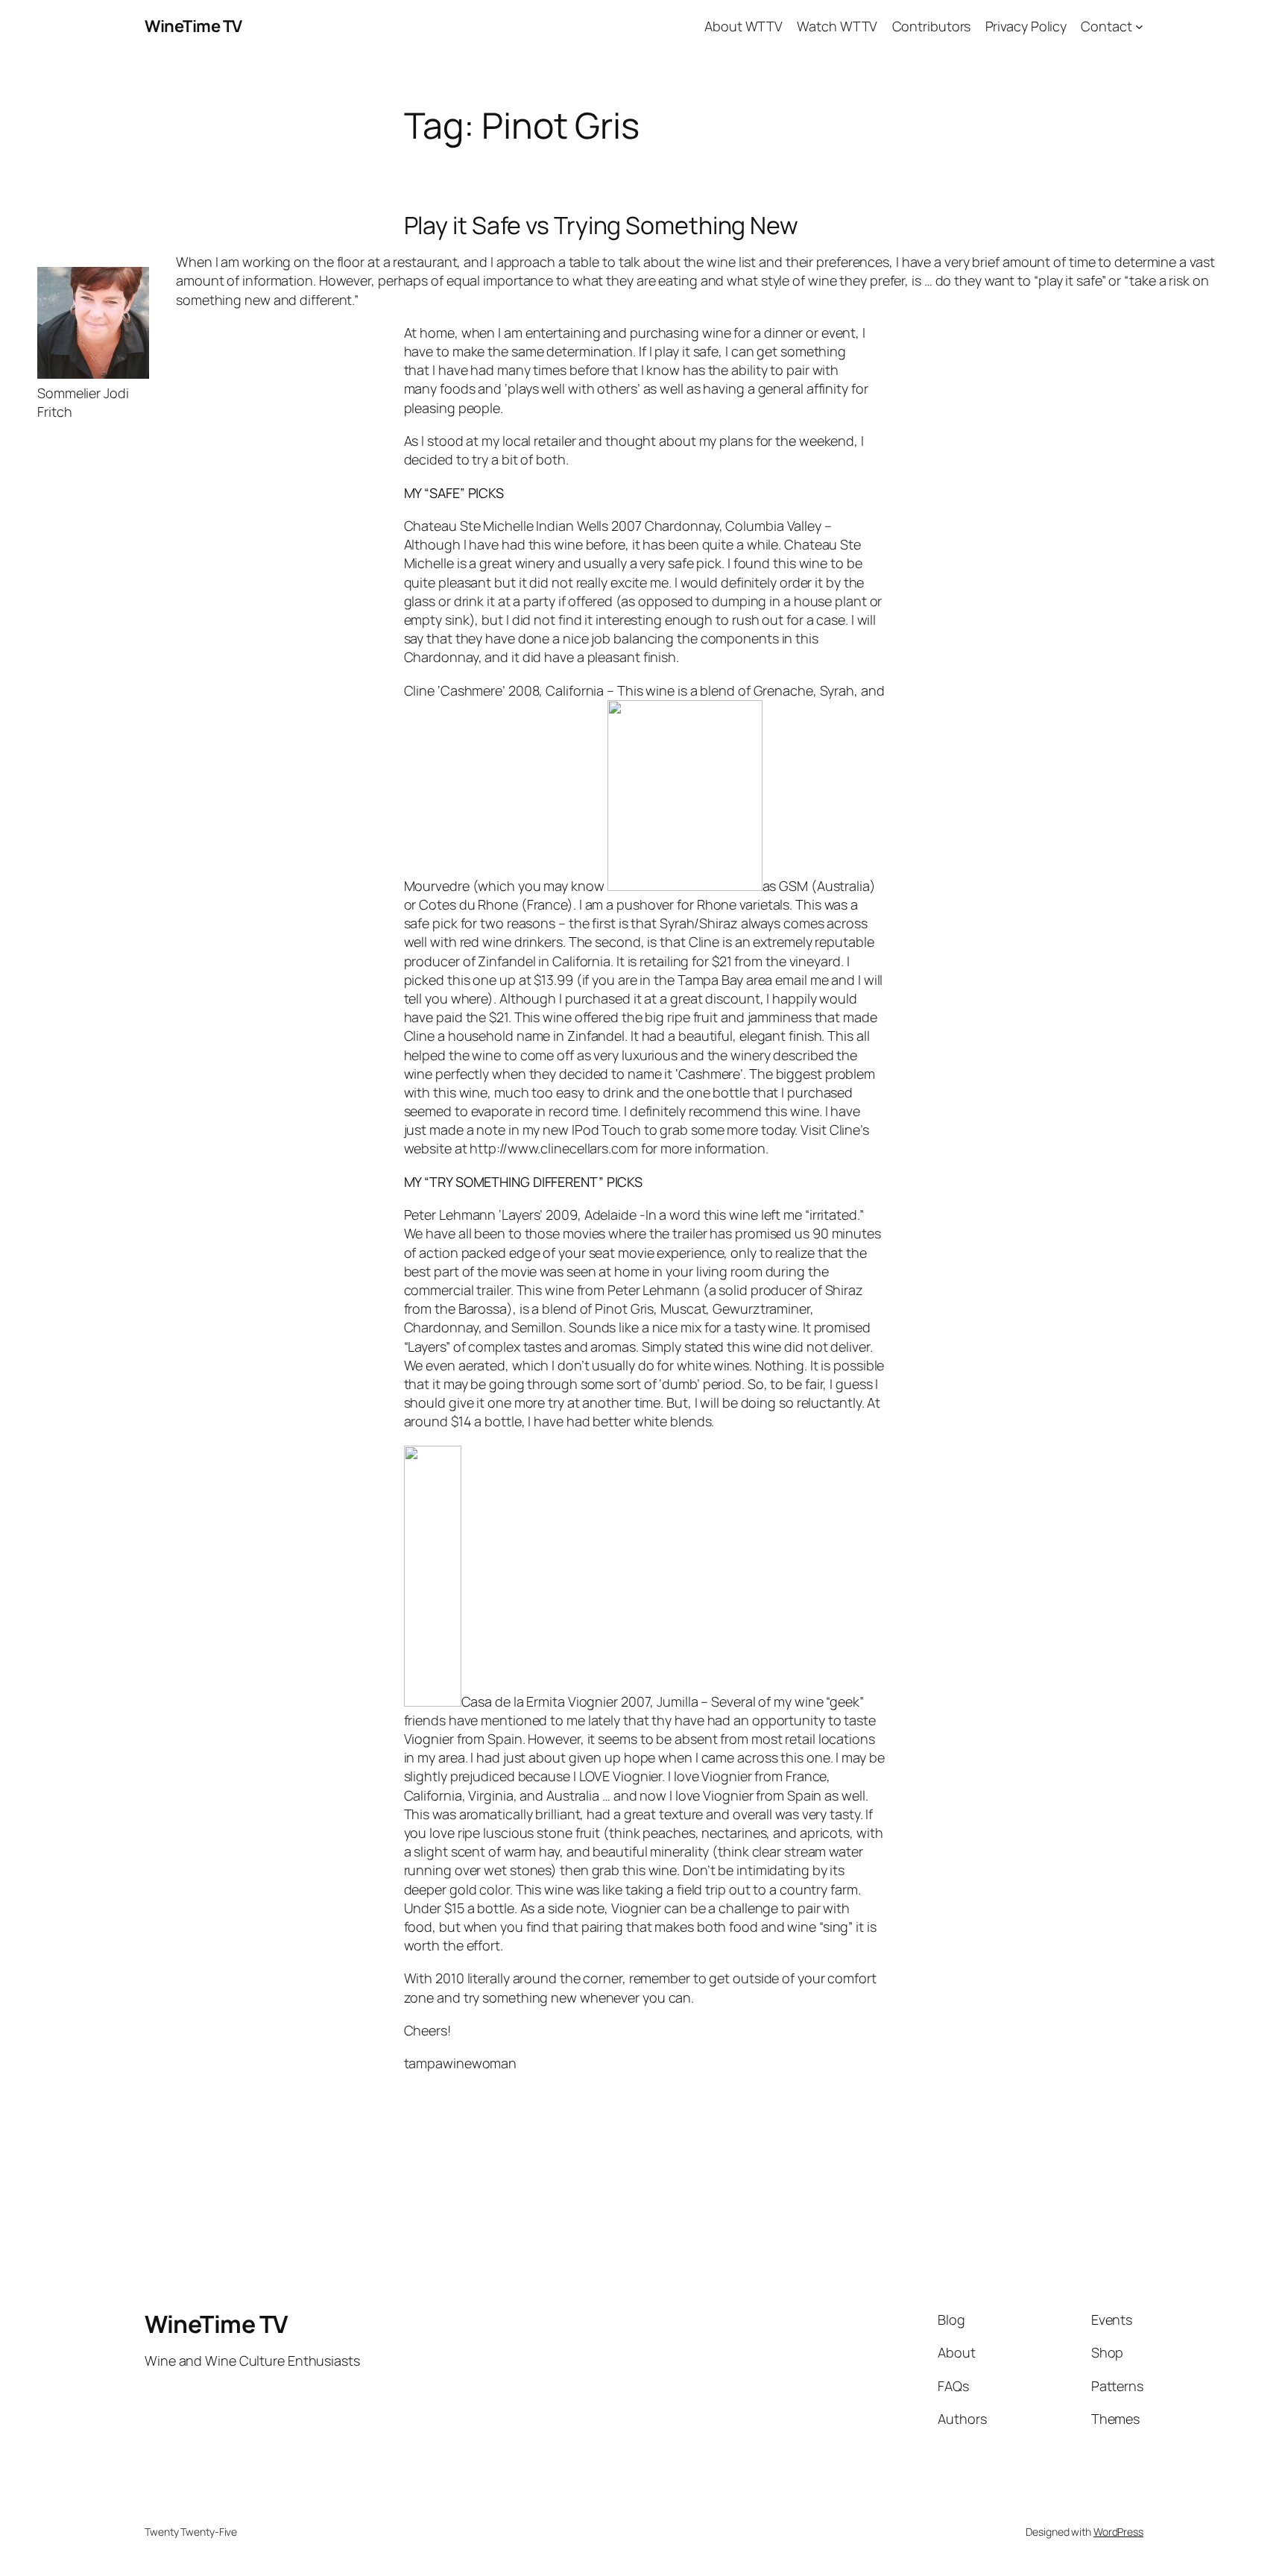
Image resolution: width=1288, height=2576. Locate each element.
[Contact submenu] (1139, 26)
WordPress (1118, 2532)
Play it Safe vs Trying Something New (601, 225)
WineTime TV (193, 26)
